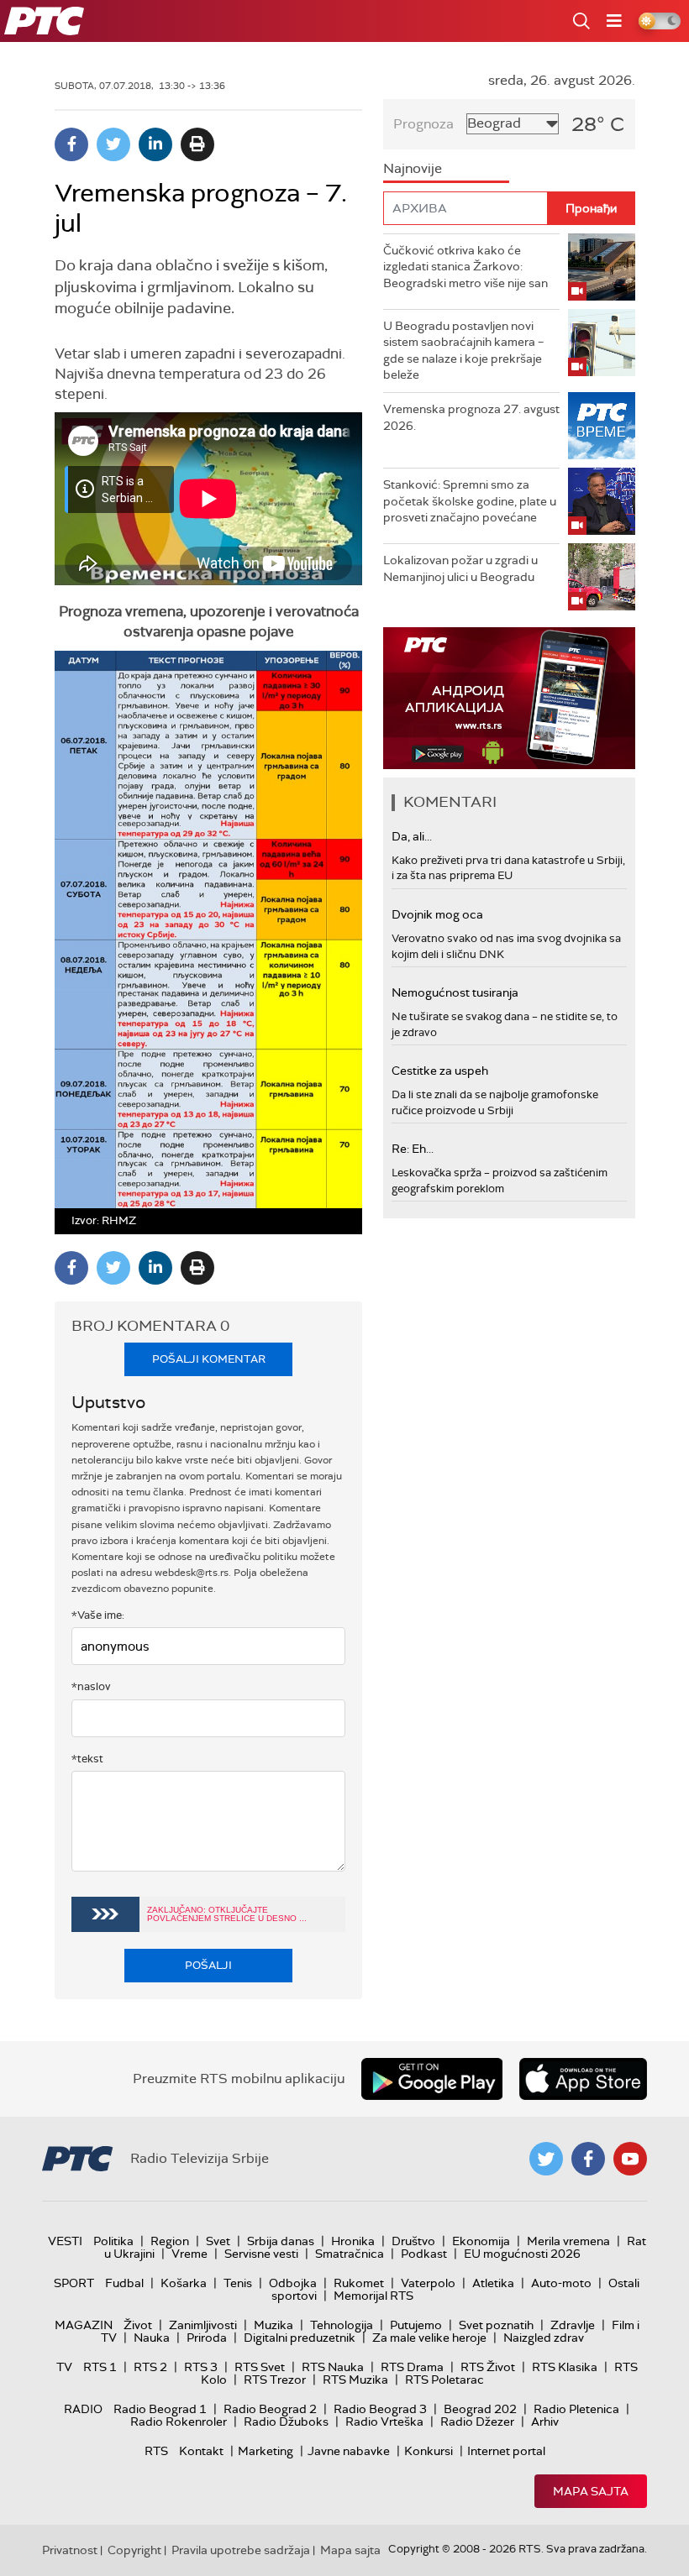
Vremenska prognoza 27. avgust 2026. (471, 417)
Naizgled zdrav (544, 2338)
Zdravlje (573, 2325)
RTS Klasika (565, 2367)
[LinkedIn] (155, 144)
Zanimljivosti (203, 2325)
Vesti (65, 2241)
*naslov (91, 1686)
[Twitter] (113, 144)
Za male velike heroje (429, 2338)
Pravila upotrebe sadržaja (241, 2550)
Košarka (184, 2283)
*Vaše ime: (98, 1615)
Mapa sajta (591, 2491)
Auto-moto (561, 2283)
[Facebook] (71, 144)
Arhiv (545, 2422)
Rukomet (359, 2283)
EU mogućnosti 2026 (522, 2254)
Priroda (207, 2338)
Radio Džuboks (286, 2422)
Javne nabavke (349, 2451)
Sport (74, 2283)
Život (138, 2325)
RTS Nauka (333, 2367)
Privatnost (70, 2550)
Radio (83, 2409)
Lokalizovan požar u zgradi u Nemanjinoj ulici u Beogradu (460, 568)
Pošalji (208, 1965)
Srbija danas (281, 2241)
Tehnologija (342, 2325)
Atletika (493, 2283)
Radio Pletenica (576, 2409)
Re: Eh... (413, 1149)
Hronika (353, 2241)
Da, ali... (412, 836)
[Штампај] (197, 144)
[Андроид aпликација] (509, 698)
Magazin (84, 2325)
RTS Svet (260, 2367)
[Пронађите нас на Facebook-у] (588, 2159)
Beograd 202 (480, 2409)
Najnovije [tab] (413, 168)
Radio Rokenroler (179, 2422)
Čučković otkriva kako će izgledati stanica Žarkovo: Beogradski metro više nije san (465, 267)
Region (170, 2241)
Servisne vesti (261, 2254)
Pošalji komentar (209, 1359)
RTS (156, 2451)
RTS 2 (150, 2367)
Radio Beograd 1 (160, 2409)
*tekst (87, 1759)
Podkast (424, 2254)
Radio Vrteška (384, 2422)
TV (64, 2367)
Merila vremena (568, 2241)
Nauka (152, 2338)
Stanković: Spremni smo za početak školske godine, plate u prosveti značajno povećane (470, 501)
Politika (113, 2241)
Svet (218, 2241)
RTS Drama (412, 2367)
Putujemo (416, 2325)
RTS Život (488, 2367)
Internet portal (506, 2451)
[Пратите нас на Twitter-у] (546, 2159)
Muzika (273, 2325)
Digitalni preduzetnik (300, 2338)
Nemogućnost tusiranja (455, 992)
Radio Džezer (477, 2422)
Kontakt (201, 2451)
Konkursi (429, 2451)
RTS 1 (100, 2367)
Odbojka (293, 2283)
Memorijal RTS (373, 2296)
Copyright (134, 2550)
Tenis (238, 2283)
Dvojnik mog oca (437, 914)
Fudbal (124, 2283)
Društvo (413, 2241)
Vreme (189, 2254)
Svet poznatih (496, 2325)
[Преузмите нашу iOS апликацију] (583, 2079)
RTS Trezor (275, 2380)
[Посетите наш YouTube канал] (630, 2159)
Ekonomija (481, 2241)
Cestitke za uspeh (440, 1071)
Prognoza (423, 124)
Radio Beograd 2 (270, 2409)
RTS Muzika (355, 2380)
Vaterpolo (428, 2283)
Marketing (266, 2451)
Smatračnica (350, 2254)
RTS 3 (201, 2367)
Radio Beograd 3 (380, 2409)
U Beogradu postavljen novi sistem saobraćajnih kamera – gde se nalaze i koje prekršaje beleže (463, 351)
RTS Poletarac (444, 2380)
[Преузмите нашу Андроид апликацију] (432, 2079)
